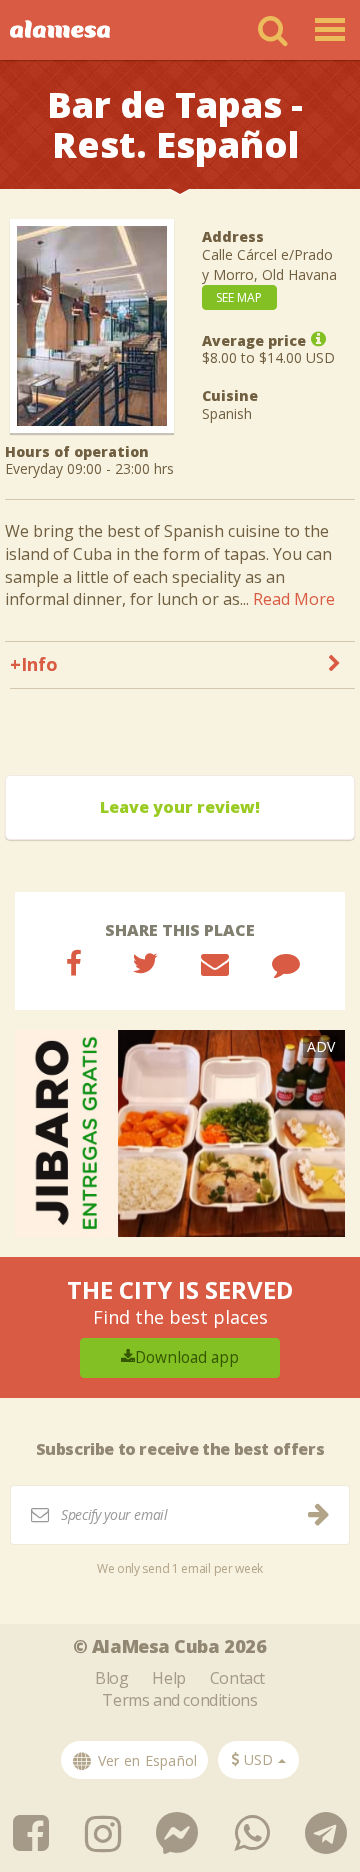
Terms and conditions (179, 1700)
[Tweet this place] (145, 963)
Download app (187, 1357)
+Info (34, 664)
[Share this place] (74, 963)
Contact (237, 1678)
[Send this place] (215, 963)
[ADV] (180, 1131)
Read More (294, 599)
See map (239, 297)
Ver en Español (145, 1760)
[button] (258, 1760)
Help (168, 1678)
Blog (111, 1678)
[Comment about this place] (286, 963)
